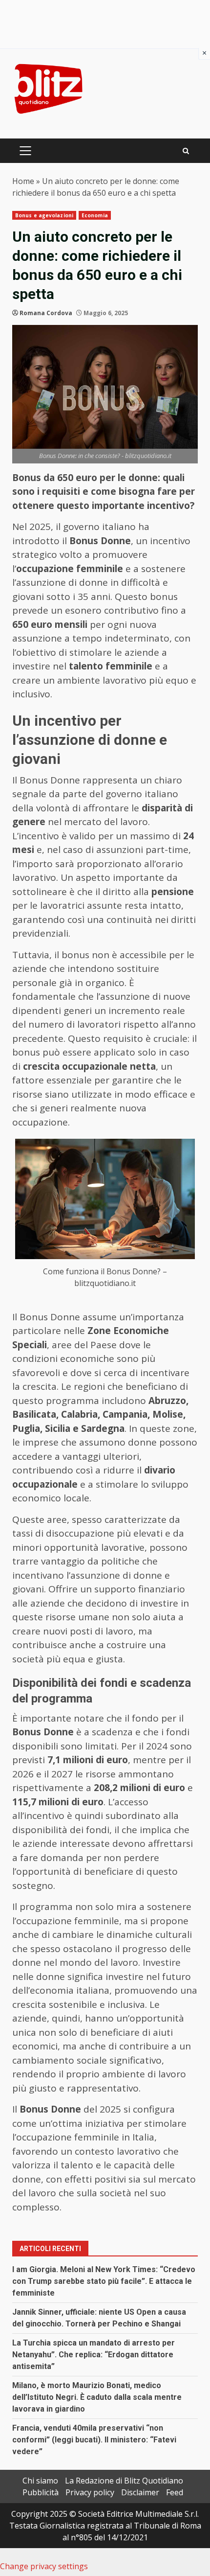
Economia (95, 215)
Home (23, 181)
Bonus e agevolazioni (44, 215)
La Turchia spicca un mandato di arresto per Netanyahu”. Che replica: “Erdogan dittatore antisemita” (94, 2355)
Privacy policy (90, 2492)
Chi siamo (40, 2481)
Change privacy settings (44, 2566)
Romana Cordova (46, 313)
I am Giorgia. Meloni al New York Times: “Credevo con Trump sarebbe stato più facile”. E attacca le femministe (104, 2281)
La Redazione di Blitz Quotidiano (124, 2481)
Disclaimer (140, 2492)
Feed (175, 2492)
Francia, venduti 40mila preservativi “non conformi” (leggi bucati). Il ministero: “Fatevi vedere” (94, 2440)
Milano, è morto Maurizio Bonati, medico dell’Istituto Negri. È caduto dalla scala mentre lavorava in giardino (97, 2397)
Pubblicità (41, 2492)
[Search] (186, 151)
